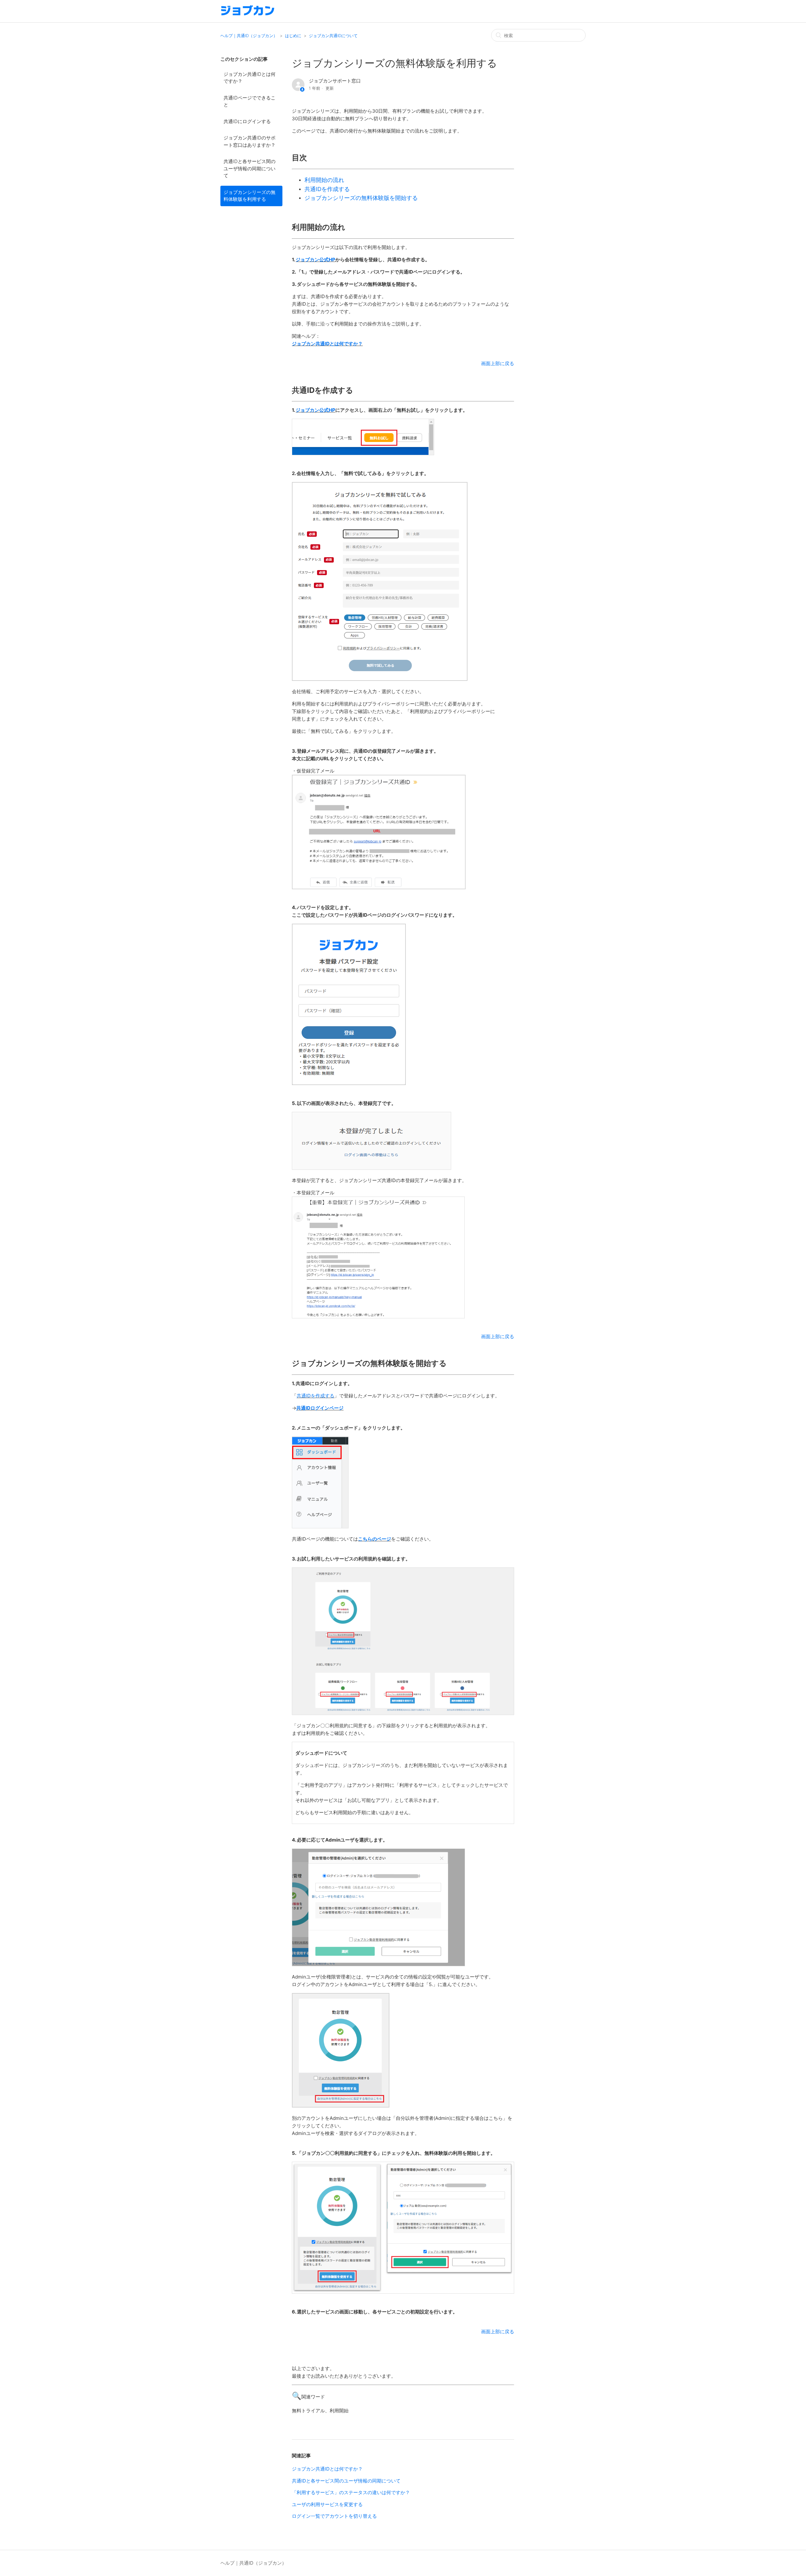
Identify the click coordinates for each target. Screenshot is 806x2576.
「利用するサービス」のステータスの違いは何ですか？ (351, 2492)
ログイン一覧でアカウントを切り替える (334, 2516)
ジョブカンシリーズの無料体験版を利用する (250, 196)
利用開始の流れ (324, 180)
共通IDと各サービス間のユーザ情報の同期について (250, 168)
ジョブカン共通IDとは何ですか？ (250, 78)
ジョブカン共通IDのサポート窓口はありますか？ (250, 141)
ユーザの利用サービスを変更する (327, 2504)
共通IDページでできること (250, 101)
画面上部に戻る (498, 363)
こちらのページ (375, 1539)
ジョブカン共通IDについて (333, 36)
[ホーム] (248, 14)
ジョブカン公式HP (315, 260)
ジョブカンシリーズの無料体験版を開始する (361, 198)
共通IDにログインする (247, 121)
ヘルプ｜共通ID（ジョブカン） (249, 36)
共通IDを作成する (327, 189)
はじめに (293, 36)
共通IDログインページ (320, 1408)
